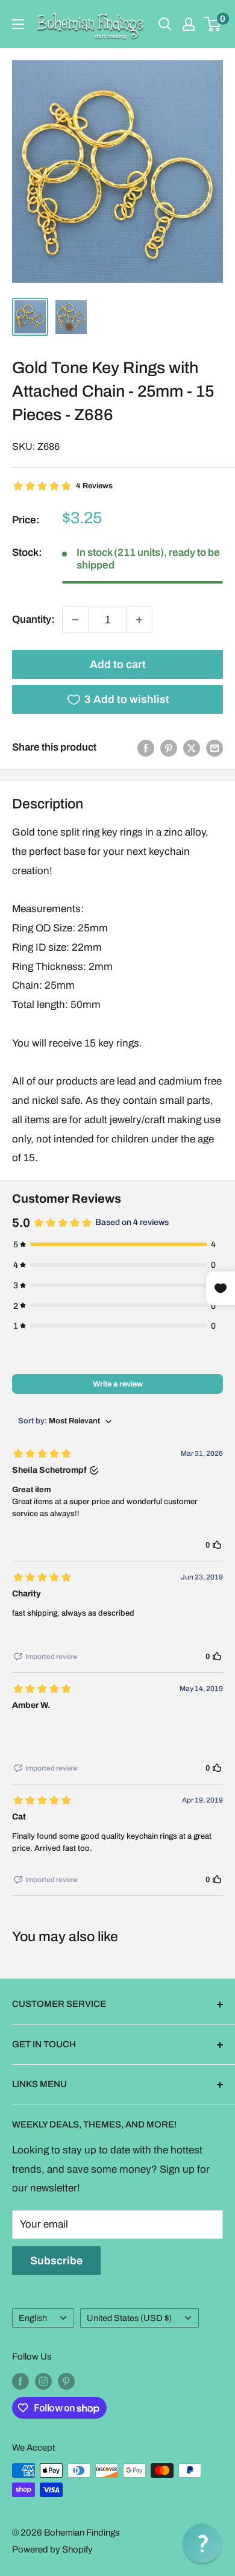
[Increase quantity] (139, 620)
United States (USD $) (129, 2318)
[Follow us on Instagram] (43, 2381)
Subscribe (56, 2261)
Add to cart (118, 664)
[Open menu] (18, 24)
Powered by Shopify (52, 2549)
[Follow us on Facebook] (20, 2381)
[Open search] (165, 24)
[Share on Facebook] (146, 748)
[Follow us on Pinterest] (66, 2381)
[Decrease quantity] (75, 620)
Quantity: (33, 619)
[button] (202, 2543)
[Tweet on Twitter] (192, 748)
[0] (213, 24)
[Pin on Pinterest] (169, 748)
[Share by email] (215, 748)
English (33, 2318)
